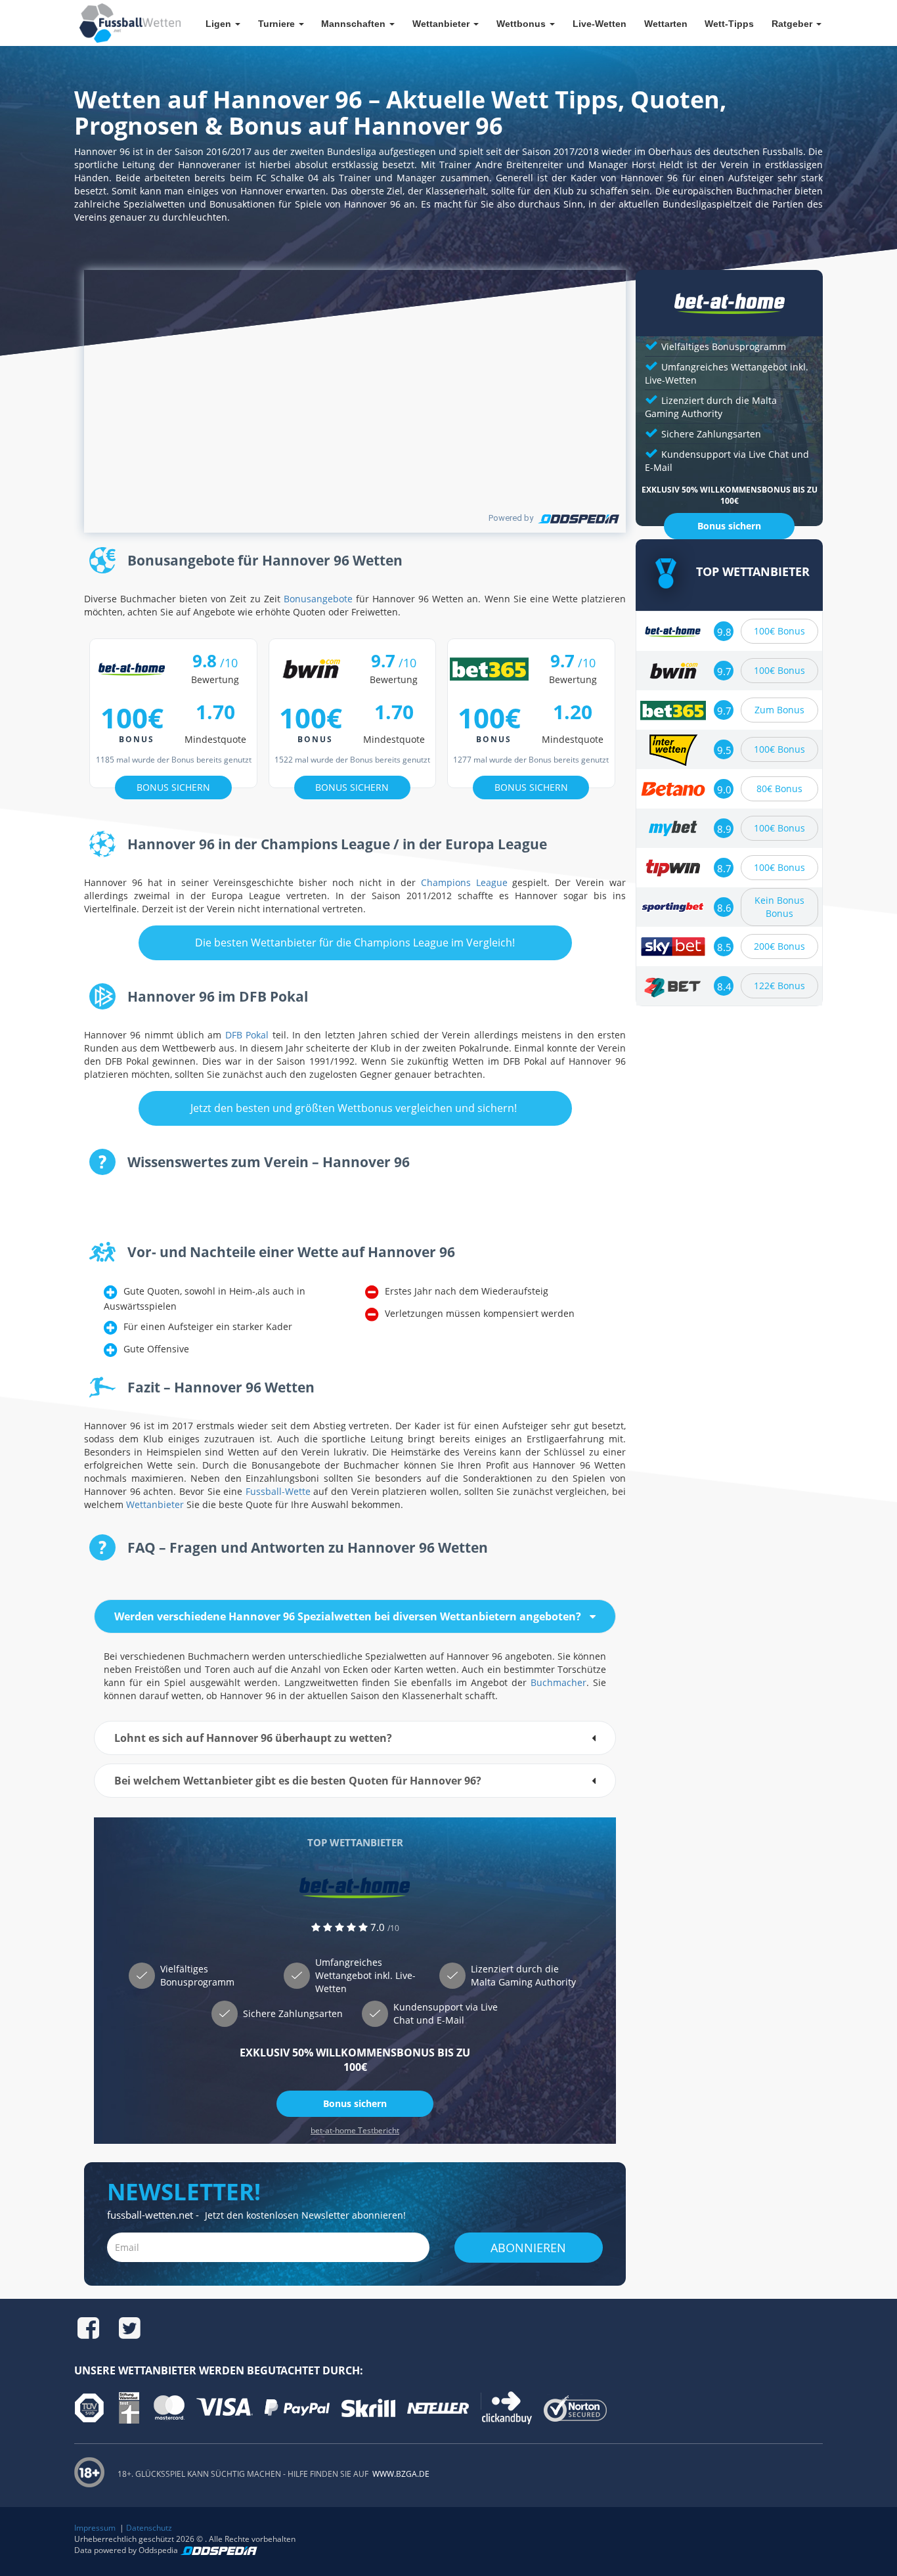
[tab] (355, 1616)
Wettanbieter (155, 1504)
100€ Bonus (779, 631)
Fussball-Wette (278, 1491)
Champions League (464, 882)
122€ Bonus (779, 986)
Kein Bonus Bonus (779, 907)
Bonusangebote (318, 599)
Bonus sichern (355, 2103)
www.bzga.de (400, 2474)
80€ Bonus (779, 788)
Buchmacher (558, 1682)
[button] (355, 1616)
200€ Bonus (779, 946)
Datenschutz (149, 2528)
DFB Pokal (247, 1035)
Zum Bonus (779, 710)
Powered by (511, 518)
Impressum (95, 2528)
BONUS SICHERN (173, 787)
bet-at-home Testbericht (355, 2130)
